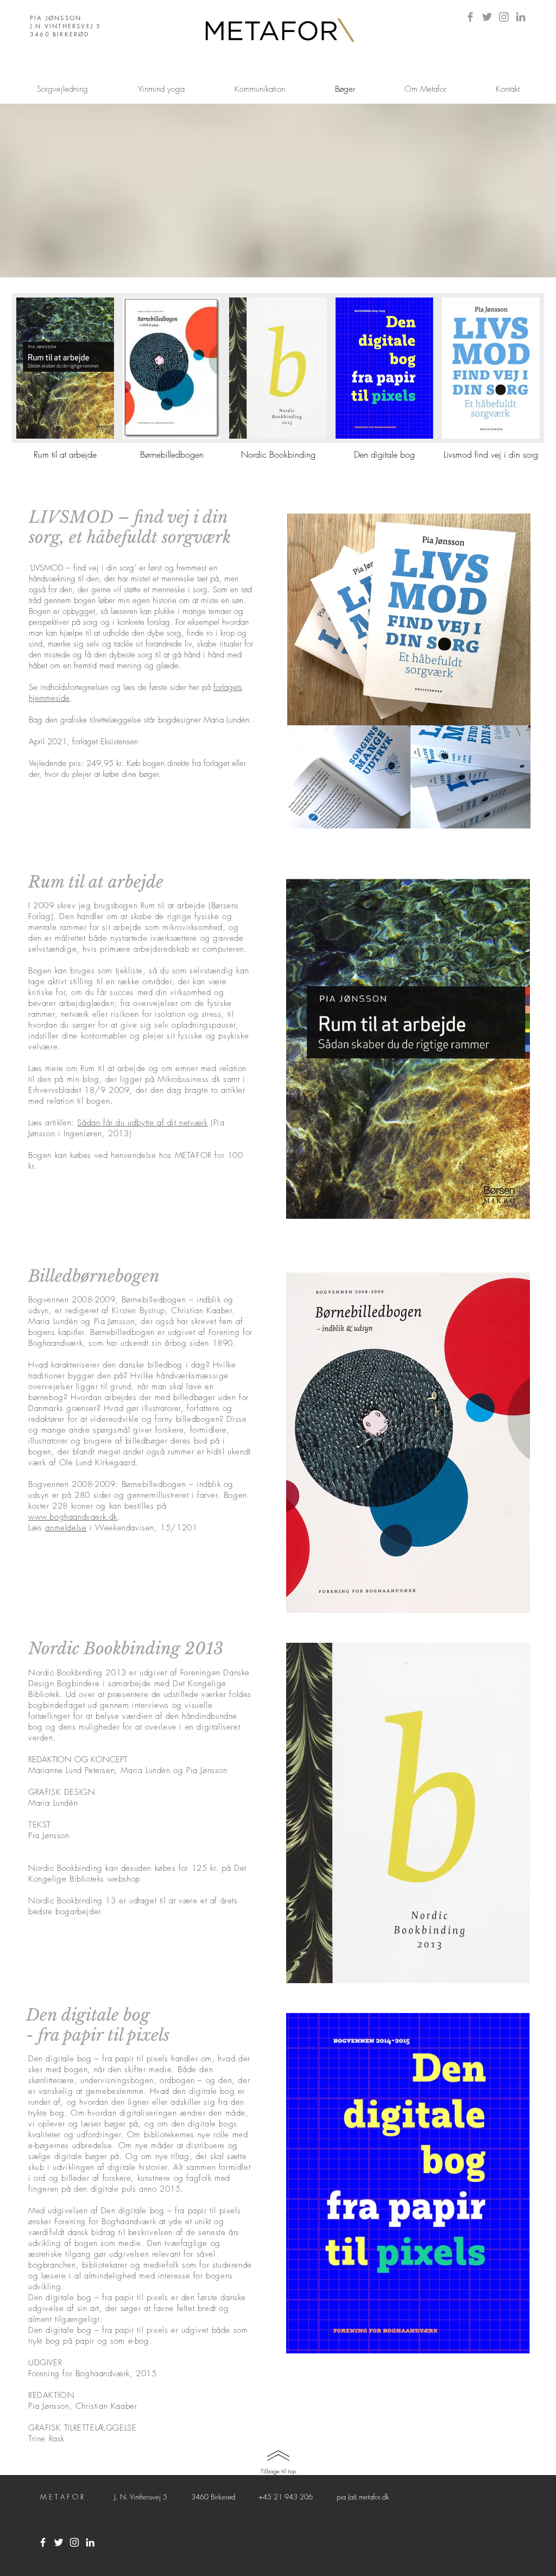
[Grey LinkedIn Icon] (521, 17)
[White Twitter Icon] (59, 2542)
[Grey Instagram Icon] (504, 17)
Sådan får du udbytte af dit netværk (142, 1123)
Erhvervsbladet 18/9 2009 (79, 1090)
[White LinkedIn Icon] (90, 2542)
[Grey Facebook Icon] (470, 17)
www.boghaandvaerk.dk (73, 1517)
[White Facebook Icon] (43, 2542)
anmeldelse (66, 1528)
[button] (65, 382)
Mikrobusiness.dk (189, 1079)
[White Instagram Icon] (74, 2542)
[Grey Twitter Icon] (487, 17)
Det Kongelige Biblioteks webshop (137, 1874)
